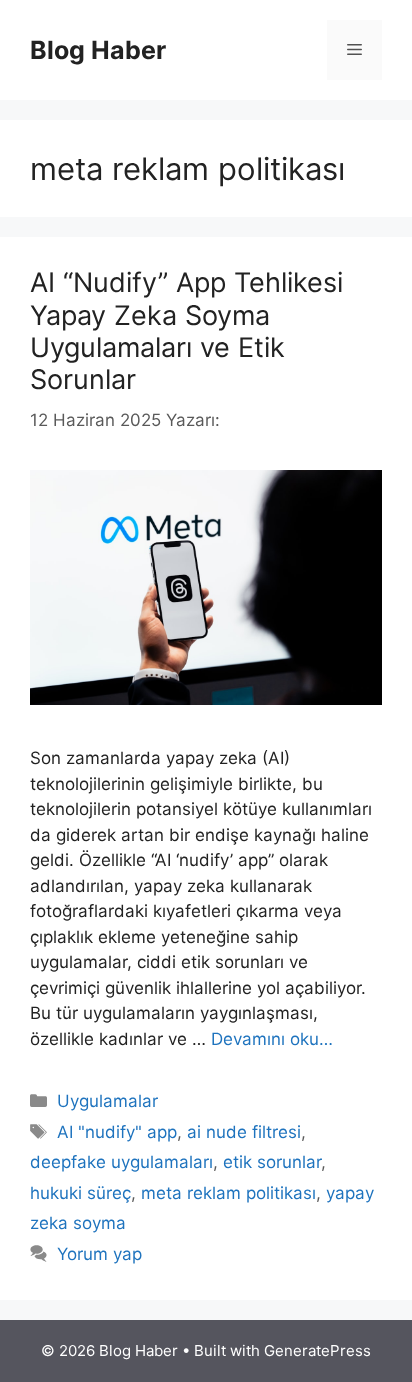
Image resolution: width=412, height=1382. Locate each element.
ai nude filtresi (244, 1132)
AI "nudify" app (117, 1132)
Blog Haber (98, 50)
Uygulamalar (107, 1101)
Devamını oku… (272, 1039)
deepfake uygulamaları (121, 1162)
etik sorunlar (272, 1162)
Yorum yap (99, 1254)
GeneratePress (317, 1350)
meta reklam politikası (228, 1193)
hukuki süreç (80, 1193)
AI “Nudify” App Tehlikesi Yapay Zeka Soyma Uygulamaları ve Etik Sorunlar (186, 331)
